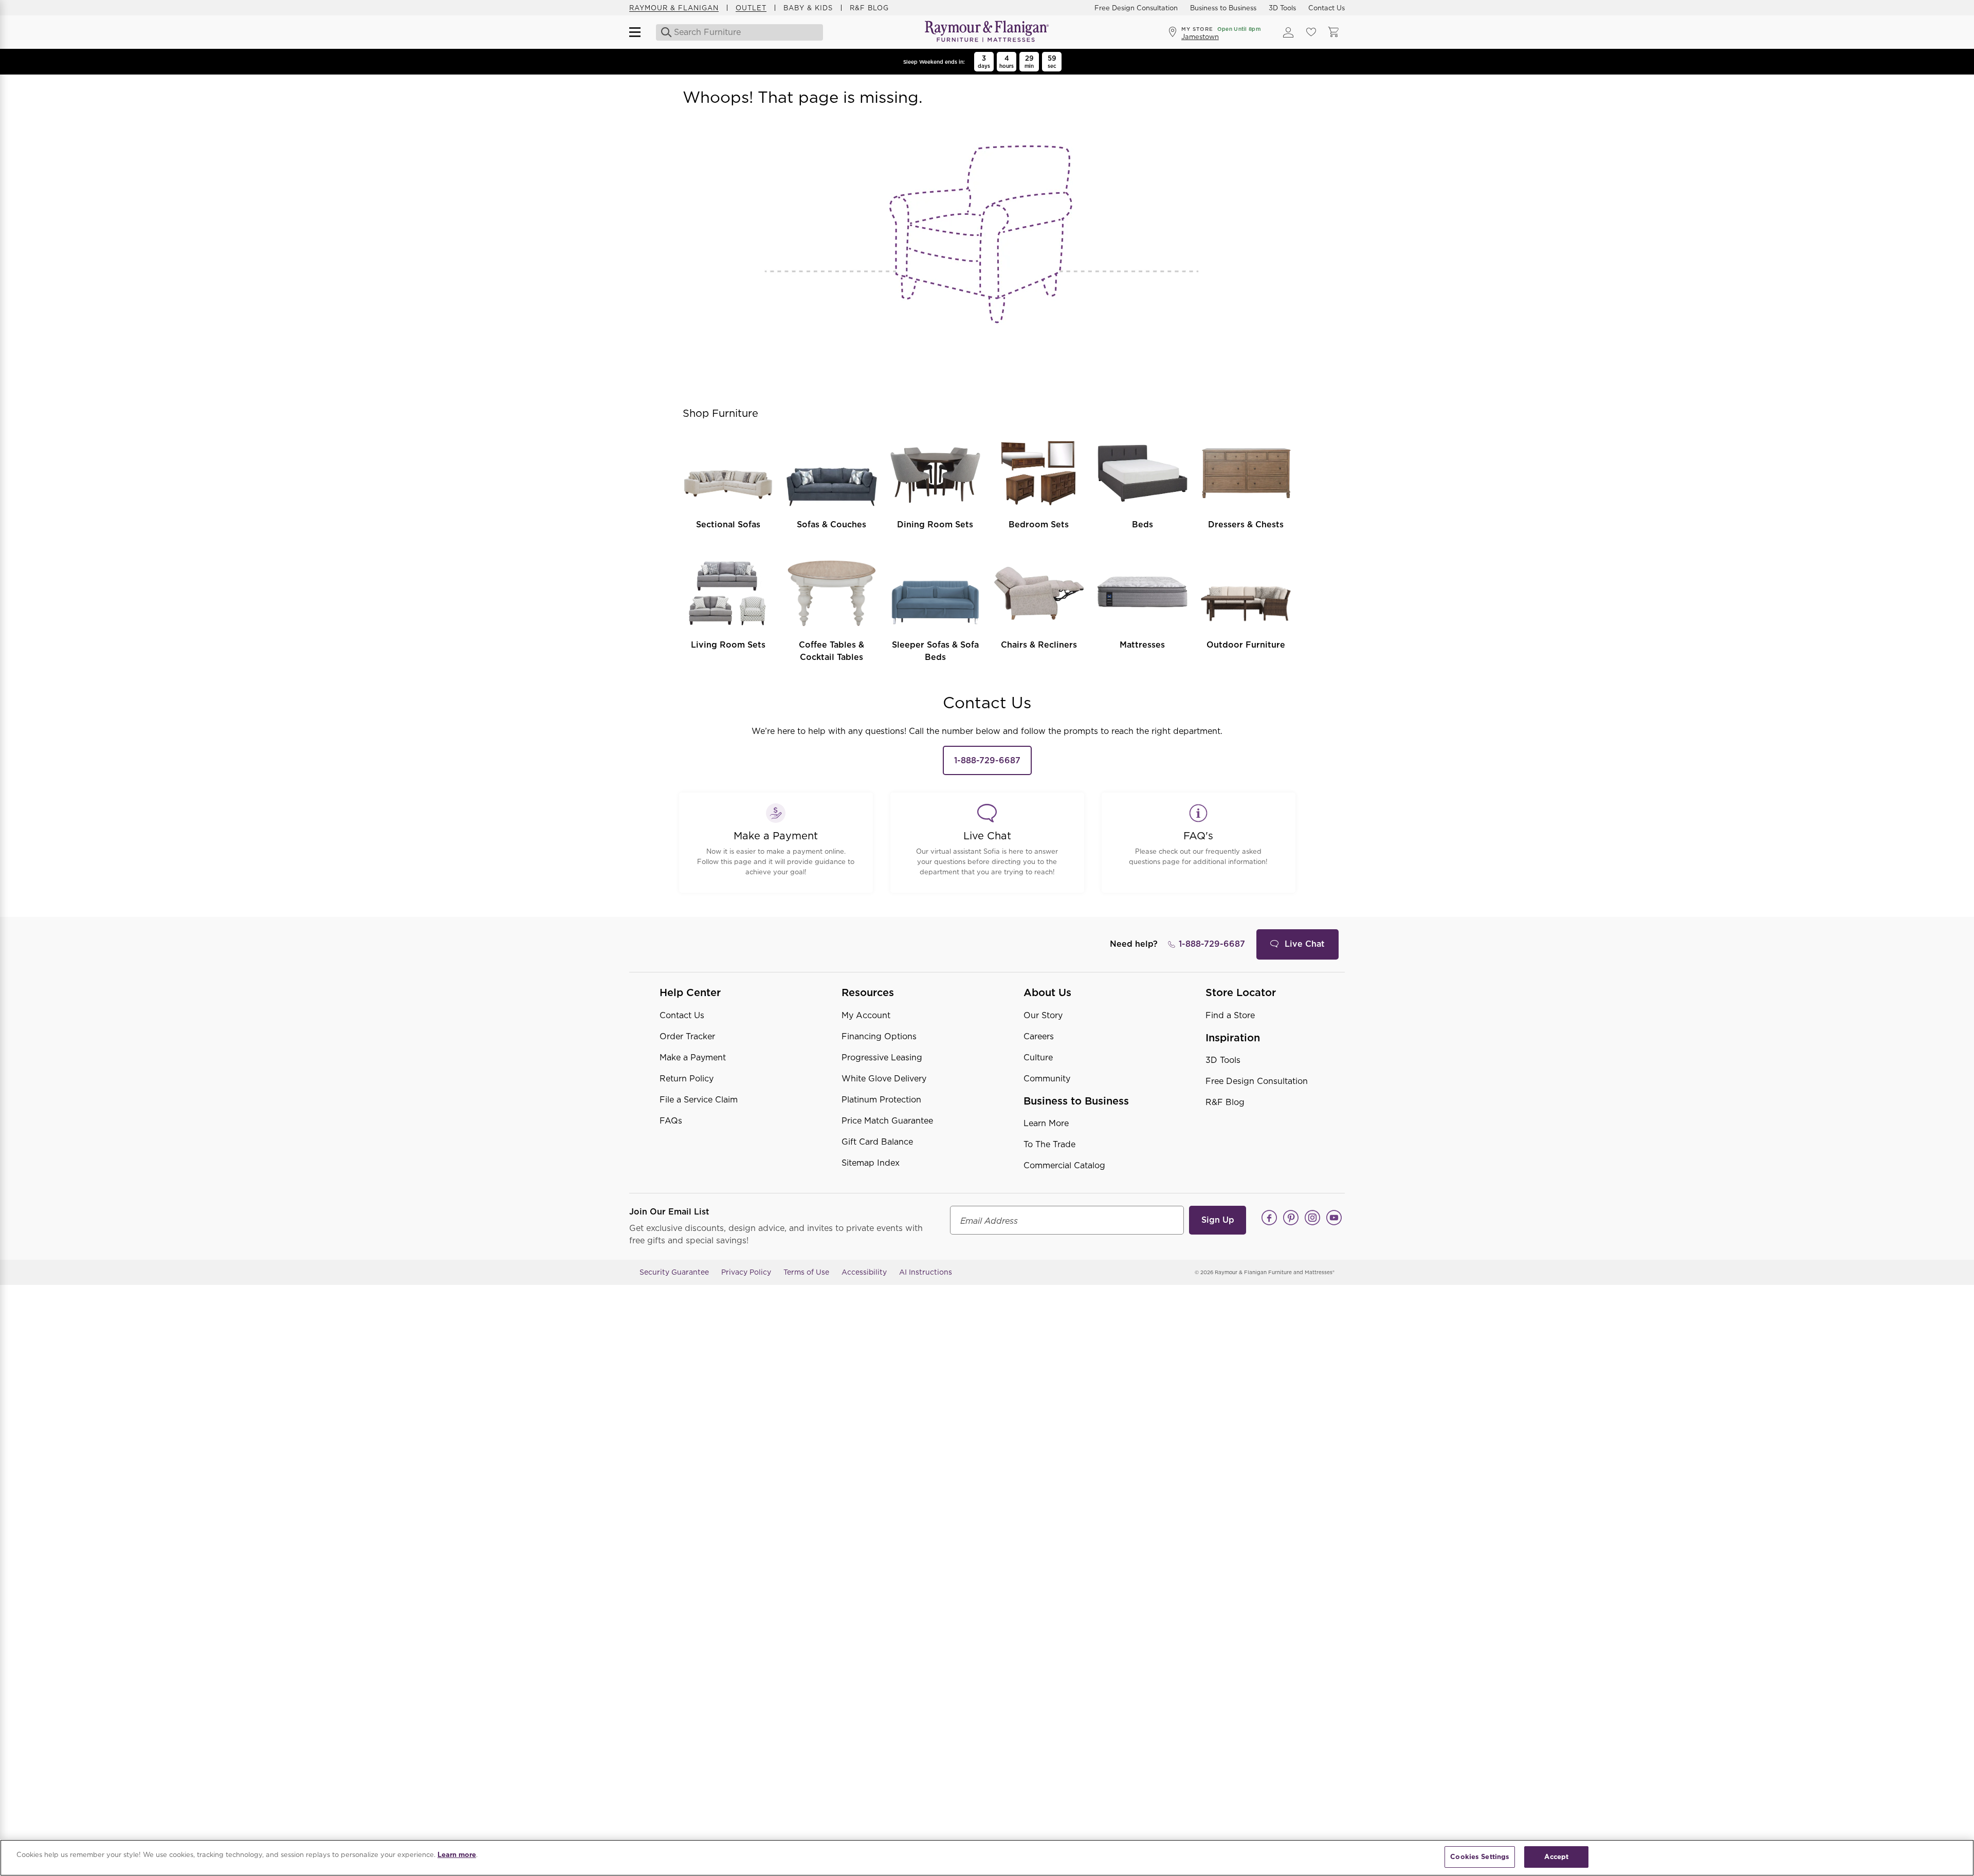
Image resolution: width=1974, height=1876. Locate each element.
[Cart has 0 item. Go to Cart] (1333, 32)
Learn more (457, 1855)
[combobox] (740, 32)
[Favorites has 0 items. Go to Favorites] (1311, 32)
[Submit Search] (663, 32)
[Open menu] (639, 32)
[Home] (987, 32)
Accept (1556, 1857)
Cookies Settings (1480, 1857)
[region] (987, 1858)
